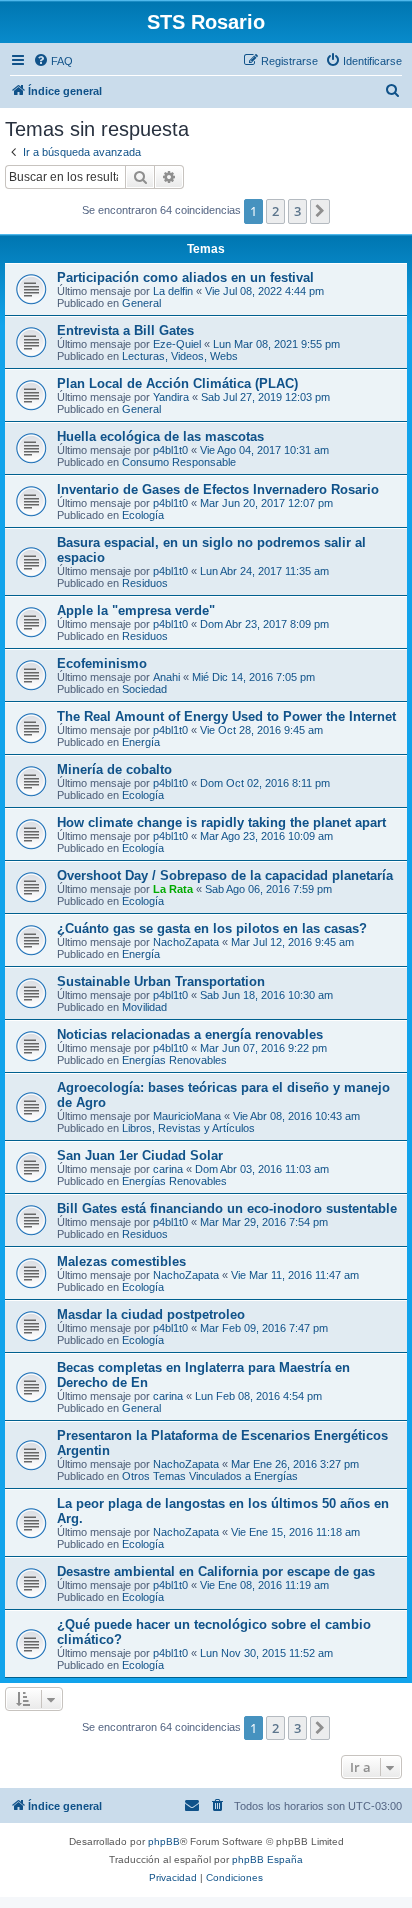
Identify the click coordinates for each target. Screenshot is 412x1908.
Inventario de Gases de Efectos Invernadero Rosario (218, 489)
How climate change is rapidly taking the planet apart (221, 822)
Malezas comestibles (121, 1261)
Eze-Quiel (177, 344)
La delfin (173, 291)
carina (168, 1169)
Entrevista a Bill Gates (125, 330)
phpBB (164, 1841)
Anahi (166, 677)
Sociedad (144, 689)
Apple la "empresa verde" (136, 610)
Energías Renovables (174, 1060)
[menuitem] (53, 61)
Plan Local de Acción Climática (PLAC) (177, 383)
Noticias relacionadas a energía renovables (190, 1034)
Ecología (143, 515)
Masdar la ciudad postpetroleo (151, 1314)
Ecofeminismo (102, 663)
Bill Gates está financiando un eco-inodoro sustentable (227, 1208)
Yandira (171, 397)
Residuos (145, 583)
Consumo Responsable (179, 462)
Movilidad (144, 1007)
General (141, 303)
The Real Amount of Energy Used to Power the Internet (226, 716)
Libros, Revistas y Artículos (188, 1128)
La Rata (173, 889)
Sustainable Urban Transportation (161, 981)
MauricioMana (187, 1116)
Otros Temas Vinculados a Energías (210, 1476)
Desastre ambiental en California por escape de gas (216, 1571)
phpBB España (267, 1859)
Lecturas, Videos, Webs (180, 356)
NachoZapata (186, 942)
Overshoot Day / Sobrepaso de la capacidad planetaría (225, 875)
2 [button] (275, 211)
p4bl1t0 (170, 450)
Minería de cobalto (114, 769)
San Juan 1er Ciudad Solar (140, 1155)
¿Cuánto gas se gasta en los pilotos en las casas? (212, 928)
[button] (320, 211)
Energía (141, 742)
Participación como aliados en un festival (185, 277)
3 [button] (297, 211)
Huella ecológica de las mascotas (160, 436)
